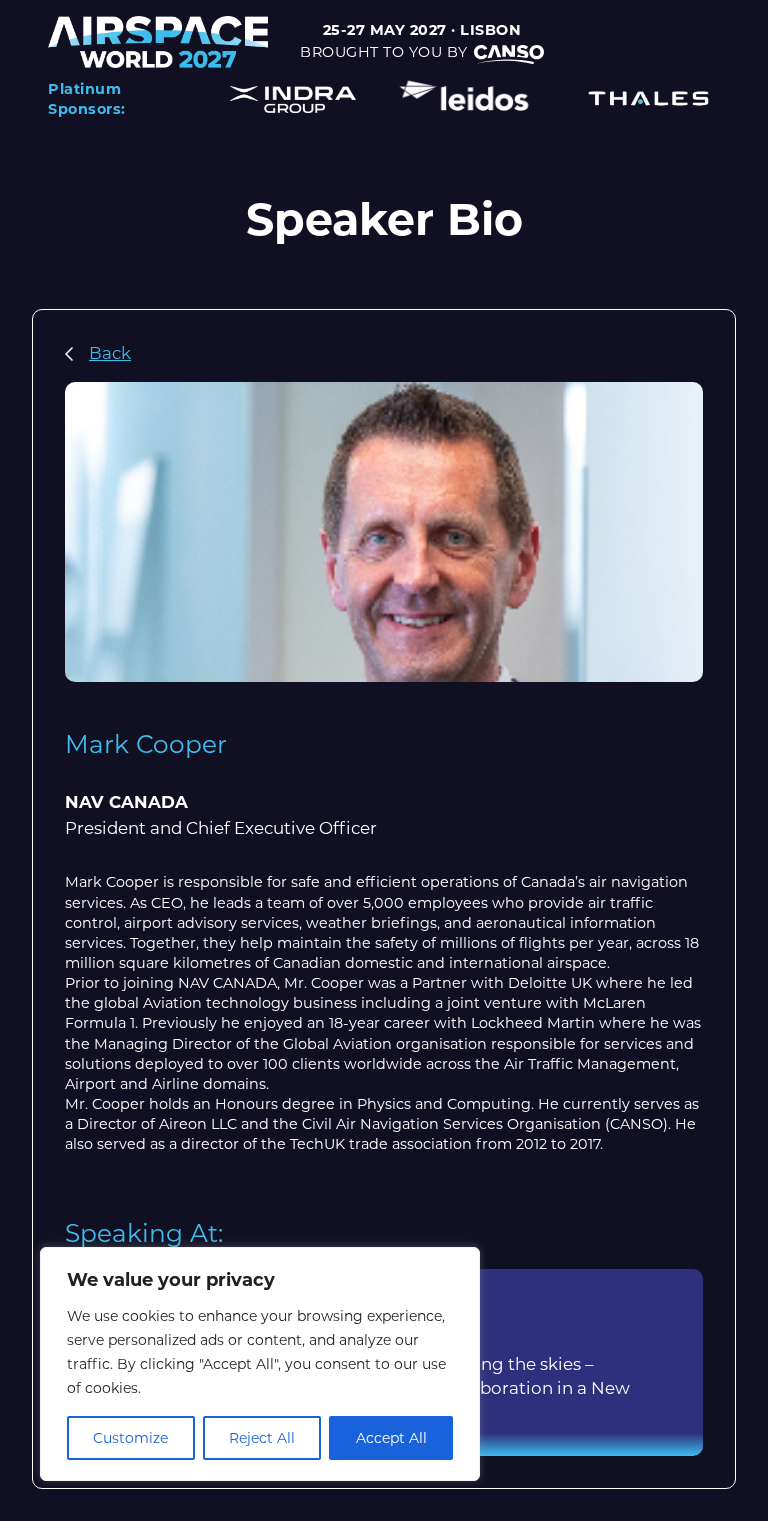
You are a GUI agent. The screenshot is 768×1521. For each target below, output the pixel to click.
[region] (260, 1364)
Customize (130, 1438)
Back (110, 353)
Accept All (391, 1438)
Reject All (262, 1438)
